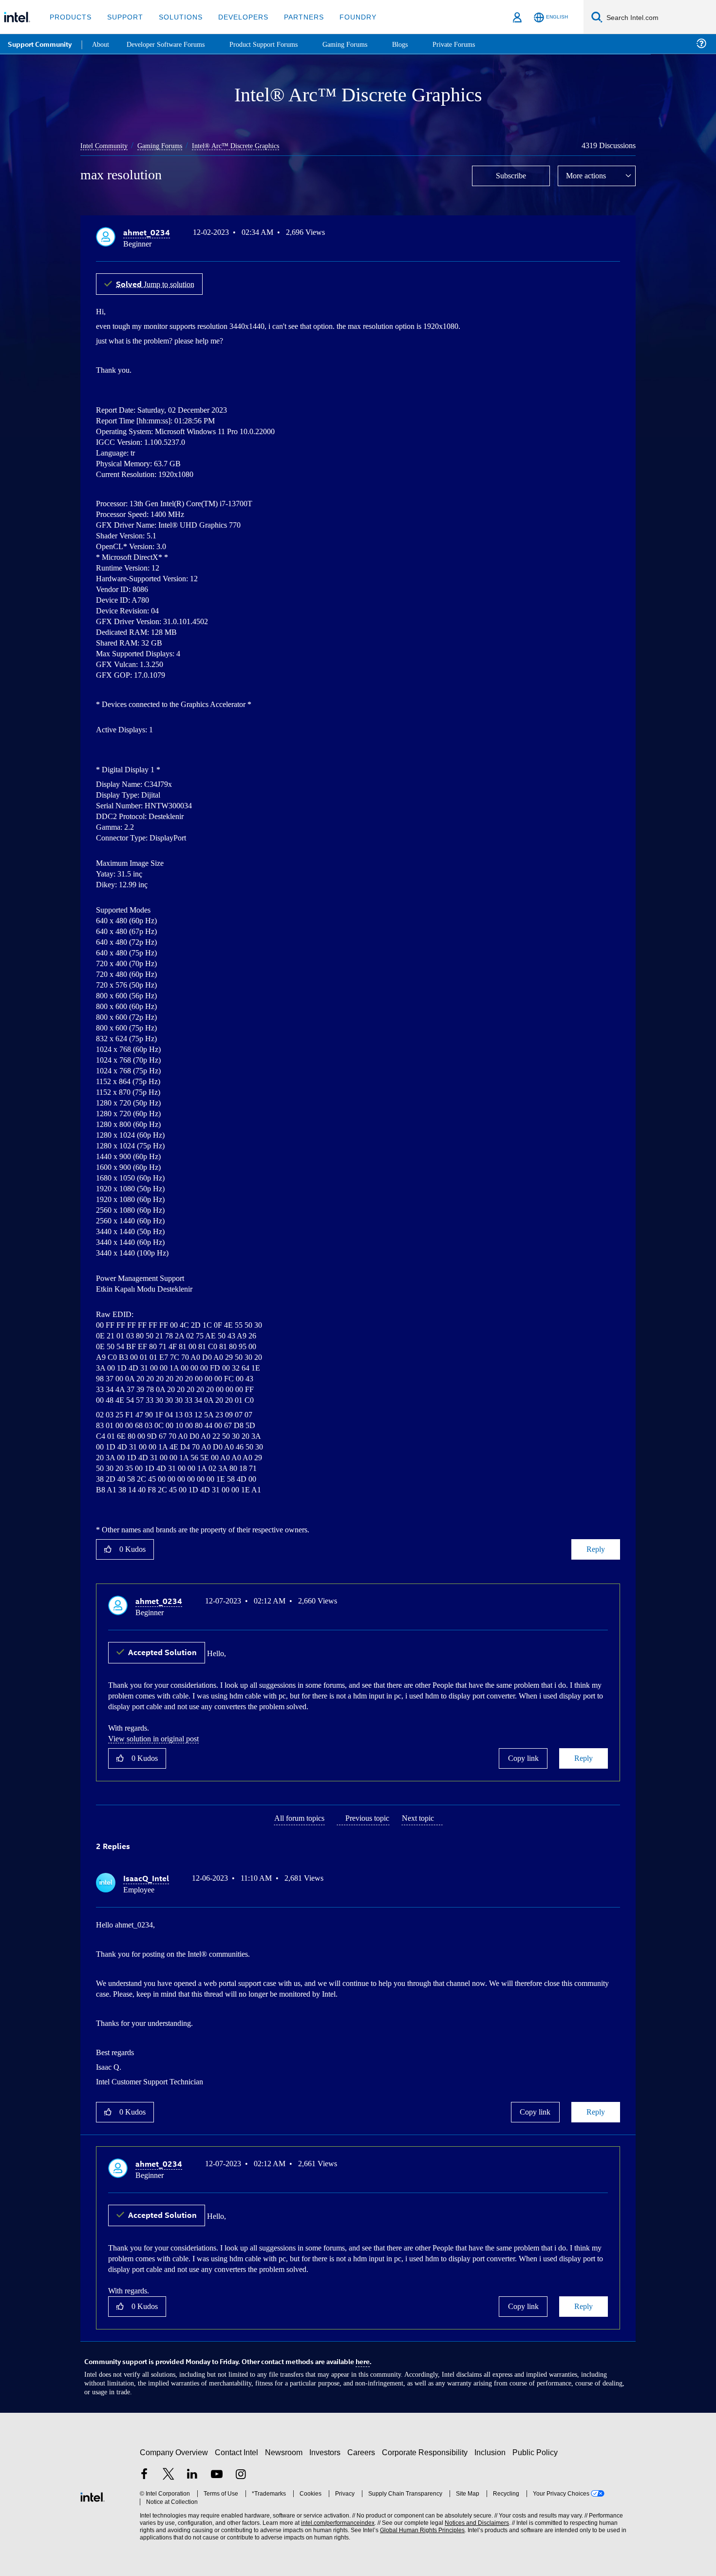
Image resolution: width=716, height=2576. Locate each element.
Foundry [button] (346, 17)
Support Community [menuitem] (40, 44)
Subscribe (511, 175)
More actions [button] (588, 175)
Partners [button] (294, 17)
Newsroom (286, 2448)
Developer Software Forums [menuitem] (171, 44)
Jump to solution (159, 282)
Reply (595, 1548)
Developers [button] (236, 17)
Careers (363, 2448)
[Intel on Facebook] (144, 2471)
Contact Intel (238, 2448)
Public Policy (537, 2448)
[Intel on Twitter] (169, 2471)
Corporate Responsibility (427, 2448)
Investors (327, 2448)
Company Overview (174, 2448)
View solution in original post (158, 1736)
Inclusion (492, 2448)
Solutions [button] (176, 17)
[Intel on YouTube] (217, 2471)
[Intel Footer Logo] (93, 2491)
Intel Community (106, 145)
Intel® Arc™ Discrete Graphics (245, 145)
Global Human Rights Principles (419, 2526)
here (363, 2357)
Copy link (523, 1756)
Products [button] (70, 17)
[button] (616, 234)
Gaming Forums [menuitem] (361, 44)
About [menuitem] (101, 44)
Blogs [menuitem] (417, 44)
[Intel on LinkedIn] (192, 2471)
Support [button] (122, 17)
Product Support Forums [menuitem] (275, 44)
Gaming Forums (166, 145)
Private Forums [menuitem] (473, 44)
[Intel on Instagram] (241, 2471)
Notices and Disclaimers (473, 2518)
